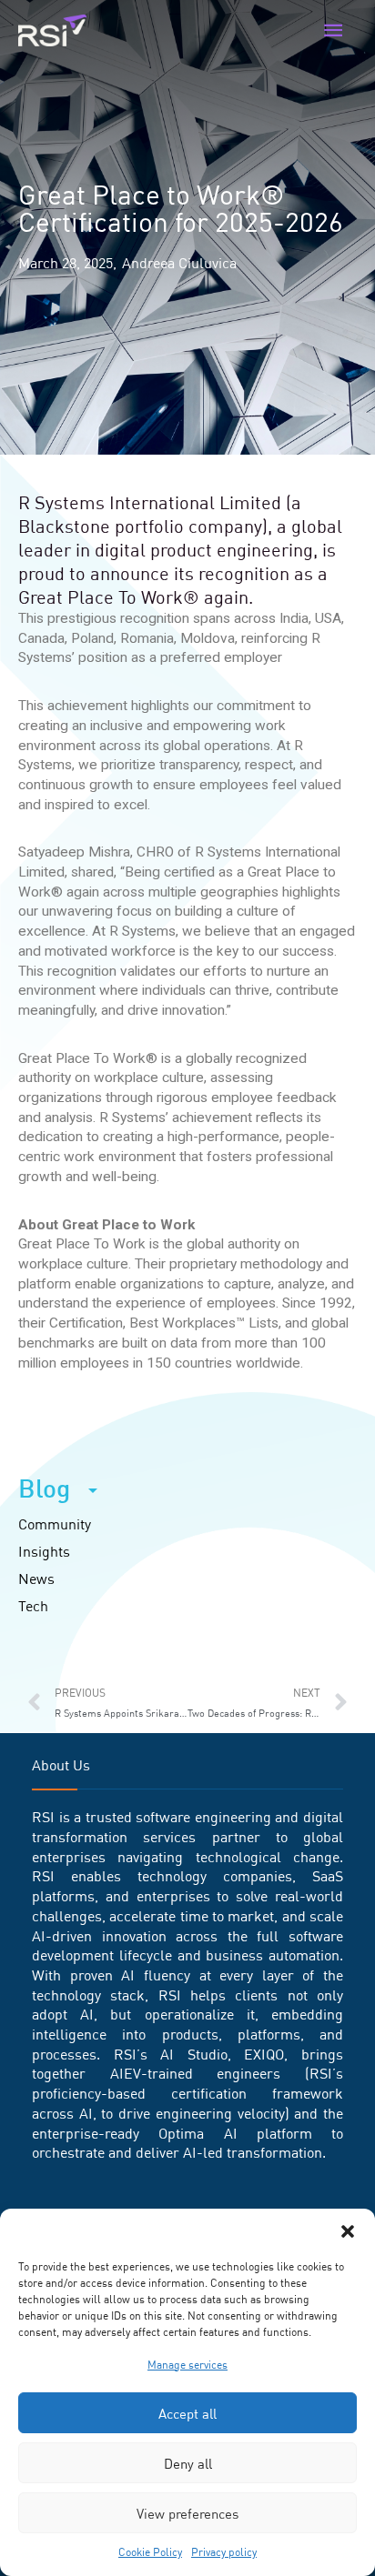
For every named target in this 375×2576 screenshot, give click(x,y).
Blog (44, 1488)
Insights (44, 1551)
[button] (348, 2231)
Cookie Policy (150, 2552)
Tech (33, 1606)
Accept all (187, 2413)
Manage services (187, 2365)
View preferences (187, 2513)
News (36, 1579)
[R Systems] (52, 30)
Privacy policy (224, 2552)
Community (55, 1524)
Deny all (188, 2463)
